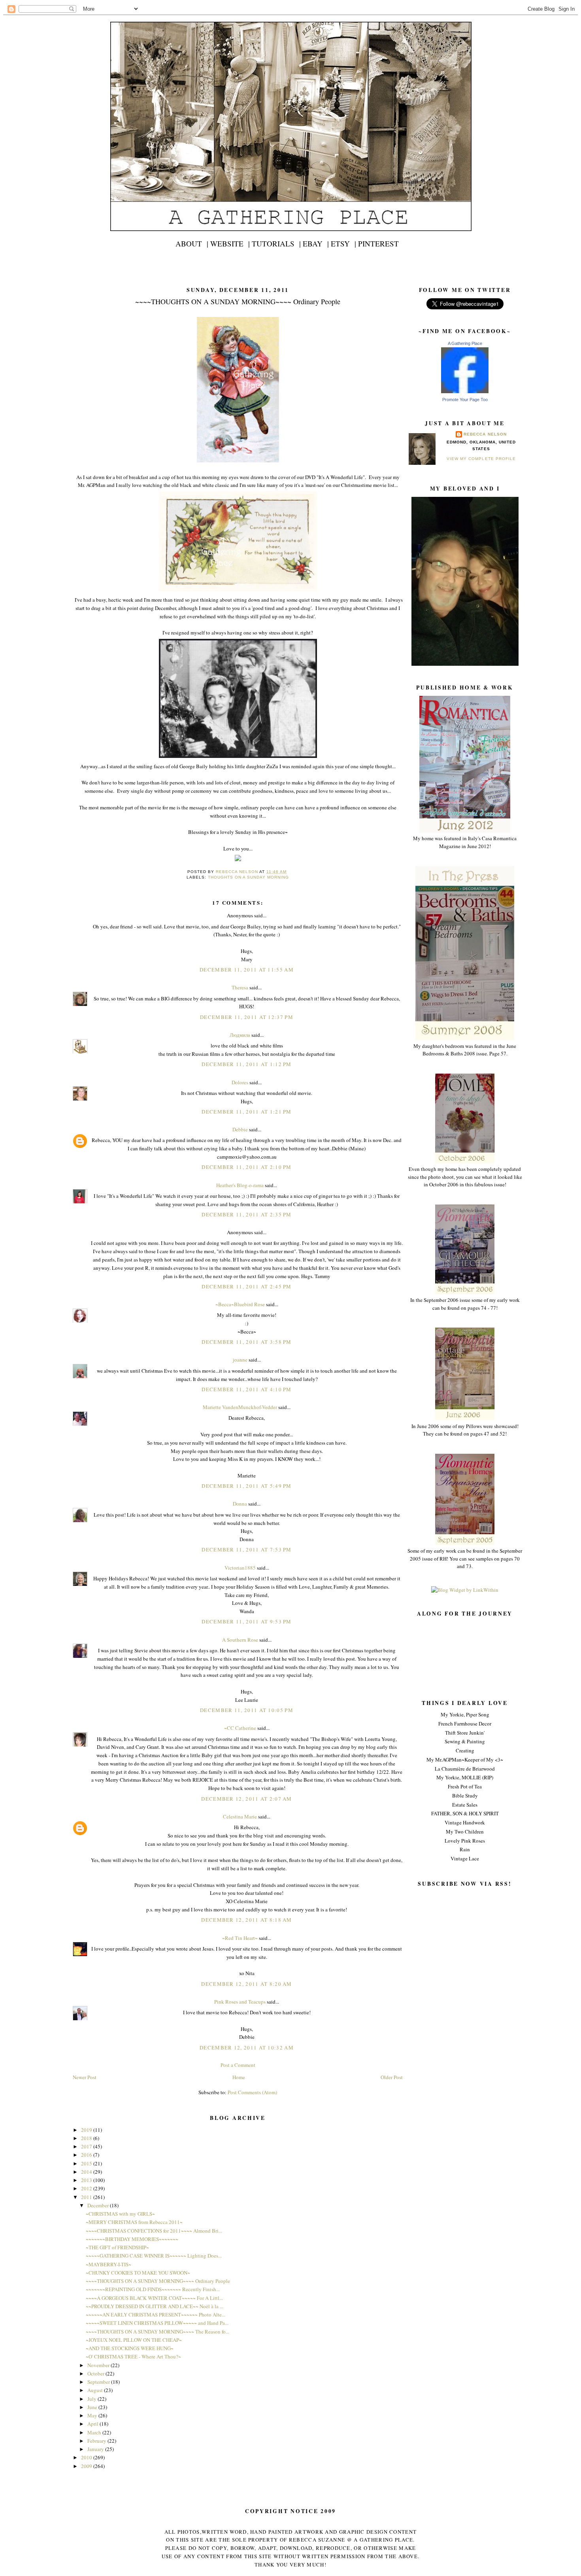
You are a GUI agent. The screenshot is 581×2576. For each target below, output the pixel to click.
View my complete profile (481, 459)
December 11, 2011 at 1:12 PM (246, 1064)
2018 (87, 2138)
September (99, 2382)
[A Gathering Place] (465, 391)
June (93, 2407)
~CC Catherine (240, 1728)
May (93, 2415)
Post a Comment (238, 2065)
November (99, 2365)
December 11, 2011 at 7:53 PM (246, 1549)
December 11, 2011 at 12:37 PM (247, 1017)
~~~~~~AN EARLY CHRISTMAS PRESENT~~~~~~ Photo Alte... (156, 2315)
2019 (87, 2130)
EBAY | (316, 243)
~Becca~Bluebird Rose (240, 1304)
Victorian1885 (240, 1568)
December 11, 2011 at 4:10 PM (246, 1389)
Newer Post (85, 2077)
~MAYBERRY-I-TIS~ (108, 2264)
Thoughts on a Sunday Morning (248, 877)
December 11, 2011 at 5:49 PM (246, 1486)
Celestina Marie (240, 1816)
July (92, 2399)
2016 (87, 2155)
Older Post (392, 2077)
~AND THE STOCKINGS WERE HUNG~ (130, 2348)
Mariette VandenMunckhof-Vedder (240, 1407)
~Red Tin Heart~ (240, 1938)
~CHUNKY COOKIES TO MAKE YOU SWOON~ (138, 2273)
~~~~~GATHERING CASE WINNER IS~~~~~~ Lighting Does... (154, 2256)
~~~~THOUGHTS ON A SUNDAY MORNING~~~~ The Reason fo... (158, 2332)
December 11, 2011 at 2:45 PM (246, 1286)
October (96, 2373)
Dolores (240, 1082)
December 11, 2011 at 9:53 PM (246, 1621)
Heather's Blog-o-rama (240, 1185)
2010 (87, 2457)
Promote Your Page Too (465, 400)
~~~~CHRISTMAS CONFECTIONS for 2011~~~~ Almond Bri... (154, 2231)
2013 (87, 2180)
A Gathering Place (465, 343)
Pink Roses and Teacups (240, 2002)
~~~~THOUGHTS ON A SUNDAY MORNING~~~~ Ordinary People (158, 2281)
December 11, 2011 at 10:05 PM (247, 1710)
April (93, 2424)
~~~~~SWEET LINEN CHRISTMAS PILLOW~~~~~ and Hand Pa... (157, 2323)
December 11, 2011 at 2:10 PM (246, 1167)
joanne (240, 1360)
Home (239, 2077)
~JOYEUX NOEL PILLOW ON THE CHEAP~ (134, 2340)
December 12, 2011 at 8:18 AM (246, 1920)
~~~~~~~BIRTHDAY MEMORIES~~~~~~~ (132, 2239)
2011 (87, 2197)
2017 (87, 2146)
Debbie (240, 1129)
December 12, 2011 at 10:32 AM (247, 2048)
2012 (87, 2188)
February (97, 2441)
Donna (240, 1504)
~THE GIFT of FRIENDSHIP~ (117, 2247)
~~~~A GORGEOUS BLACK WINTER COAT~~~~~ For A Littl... (154, 2298)
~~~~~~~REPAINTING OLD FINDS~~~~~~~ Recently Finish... (153, 2289)
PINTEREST (378, 243)
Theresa (240, 987)
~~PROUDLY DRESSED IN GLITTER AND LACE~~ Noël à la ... (155, 2306)
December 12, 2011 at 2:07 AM (246, 1799)
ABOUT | (192, 243)
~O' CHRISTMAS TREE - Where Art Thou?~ (133, 2356)
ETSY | (343, 243)
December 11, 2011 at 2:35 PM (246, 1214)
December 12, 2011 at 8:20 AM (246, 1984)
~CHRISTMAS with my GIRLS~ (120, 2214)
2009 (87, 2466)
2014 (87, 2172)
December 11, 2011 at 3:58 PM (246, 1342)
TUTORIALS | (276, 243)
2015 (87, 2163)
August (96, 2390)
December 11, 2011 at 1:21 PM (246, 1112)
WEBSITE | (230, 243)
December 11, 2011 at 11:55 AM (247, 970)
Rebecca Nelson (485, 434)
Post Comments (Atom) (252, 2092)
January (96, 2449)
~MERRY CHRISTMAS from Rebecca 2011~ (134, 2222)
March (95, 2432)
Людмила (240, 1035)
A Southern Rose (240, 1640)
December (99, 2205)
